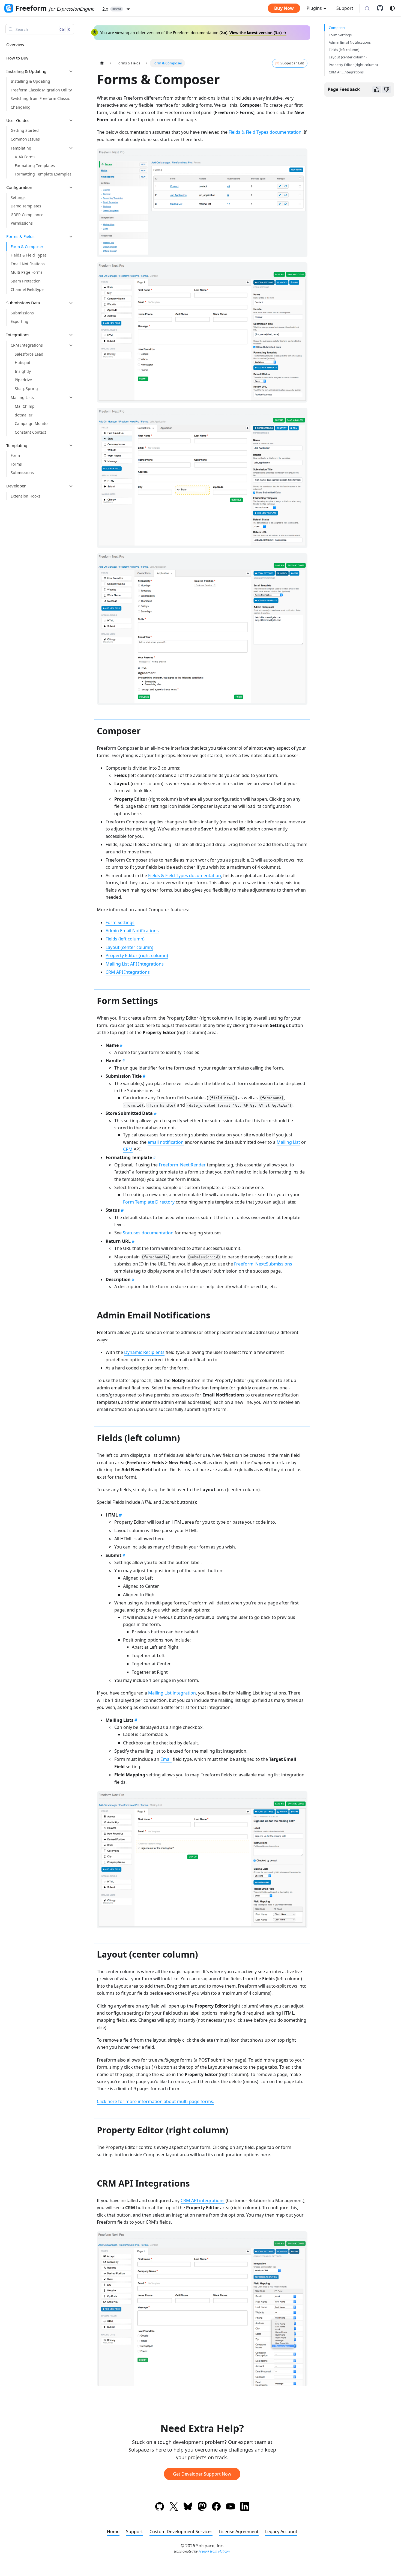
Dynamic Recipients (144, 1352)
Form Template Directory (149, 1202)
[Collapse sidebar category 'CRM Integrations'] (71, 345)
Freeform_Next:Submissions (263, 1264)
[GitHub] (382, 8)
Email (166, 1759)
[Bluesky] (188, 2507)
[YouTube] (231, 2507)
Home (113, 2532)
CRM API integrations (203, 2200)
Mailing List (288, 1142)
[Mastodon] (202, 2507)
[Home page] (102, 63)
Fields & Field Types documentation (265, 132)
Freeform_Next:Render (182, 1165)
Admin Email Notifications (132, 931)
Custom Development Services (181, 2532)
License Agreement (239, 2532)
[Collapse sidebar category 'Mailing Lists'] (71, 397)
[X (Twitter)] (174, 2507)
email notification (166, 1142)
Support (345, 8)
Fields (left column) (125, 939)
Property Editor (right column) (137, 955)
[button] (116, 9)
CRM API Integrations (128, 972)
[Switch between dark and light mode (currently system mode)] (392, 8)
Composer (337, 28)
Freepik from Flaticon (214, 2551)
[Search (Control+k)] (367, 9)
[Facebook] (216, 2507)
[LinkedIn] (245, 2507)
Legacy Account (281, 2532)
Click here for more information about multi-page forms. (155, 2101)
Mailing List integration (172, 1693)
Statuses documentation (148, 1233)
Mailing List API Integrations (135, 964)
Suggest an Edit (292, 63)
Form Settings (120, 922)
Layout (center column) (129, 947)
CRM (128, 1149)
